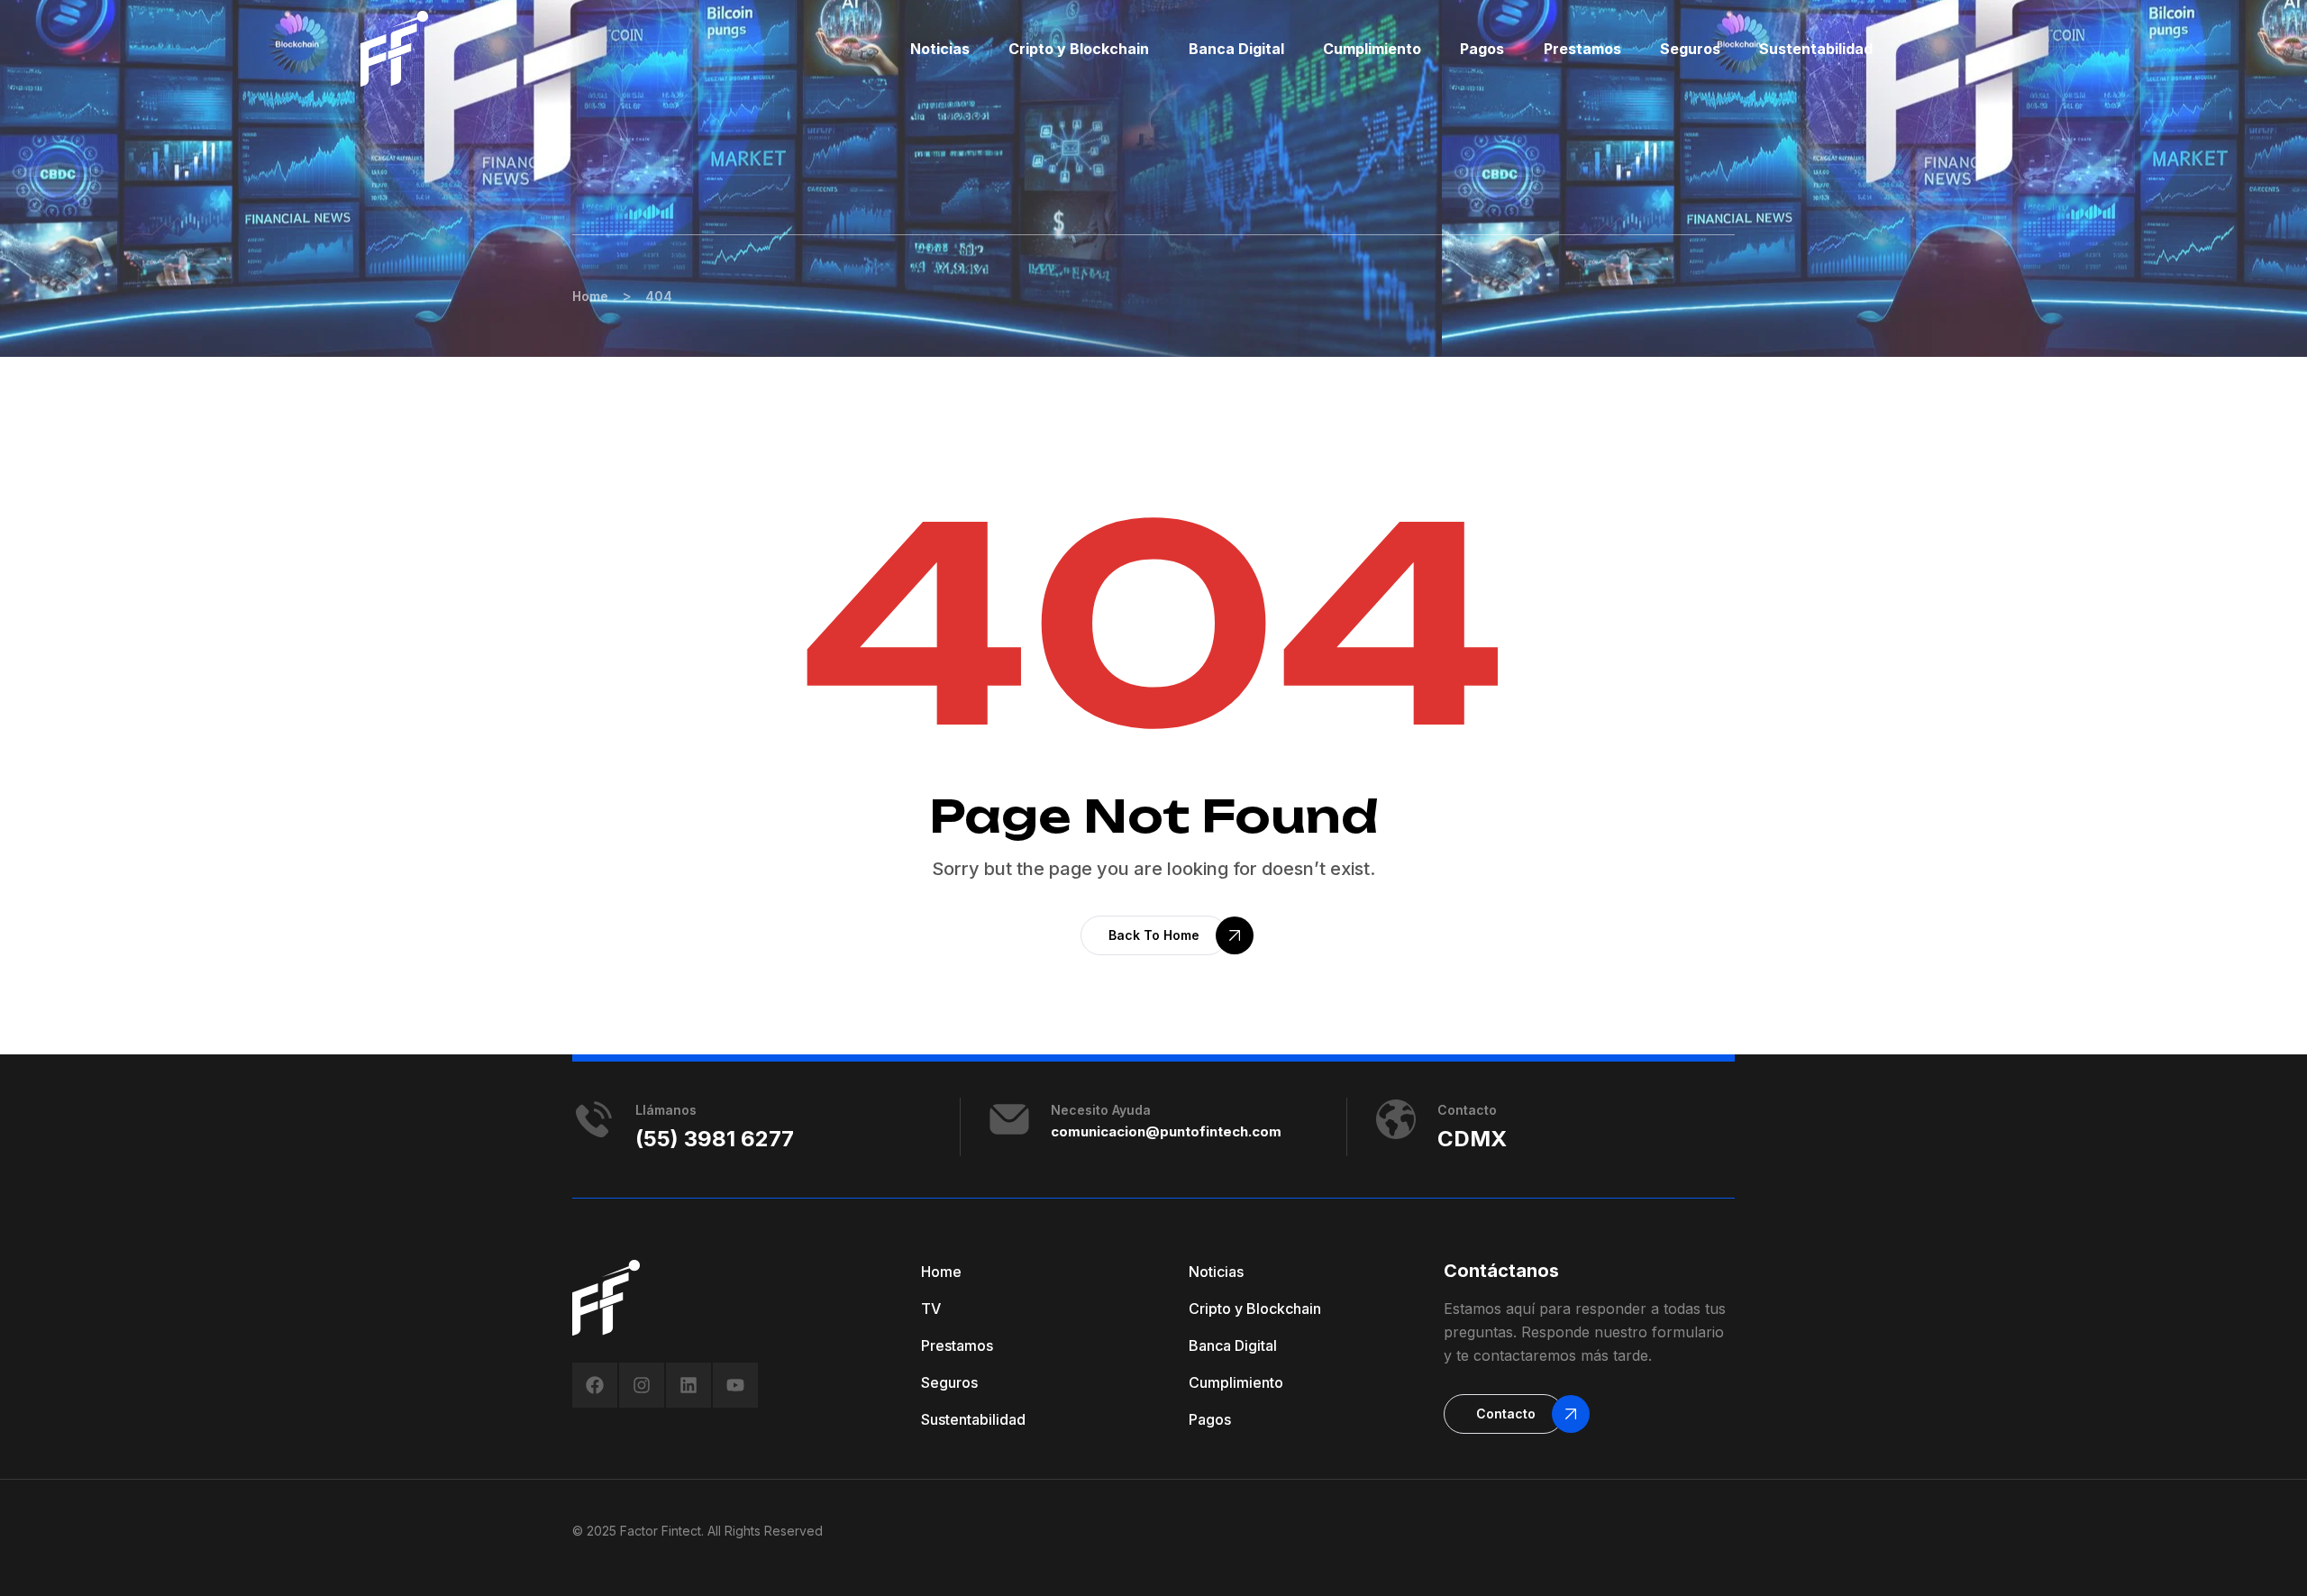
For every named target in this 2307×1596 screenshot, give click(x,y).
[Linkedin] (688, 1385)
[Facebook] (595, 1385)
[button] (1154, 935)
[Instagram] (642, 1385)
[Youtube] (735, 1385)
